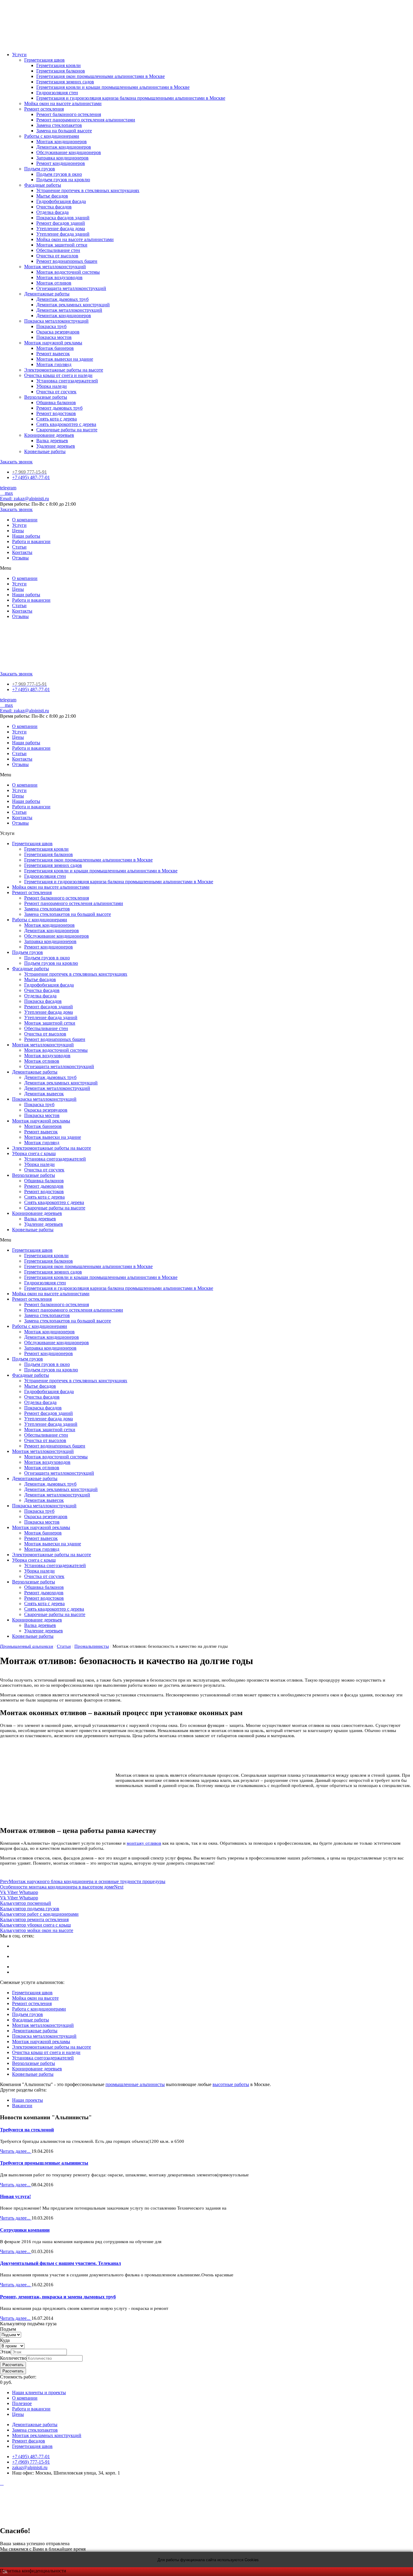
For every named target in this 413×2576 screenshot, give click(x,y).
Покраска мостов (54, 337)
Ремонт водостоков (56, 413)
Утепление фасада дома (61, 229)
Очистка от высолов (57, 256)
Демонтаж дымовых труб (62, 299)
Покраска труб (51, 326)
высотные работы (231, 2084)
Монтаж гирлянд (54, 364)
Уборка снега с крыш (34, 1153)
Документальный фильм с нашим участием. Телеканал (60, 2263)
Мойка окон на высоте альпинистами (63, 103)
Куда (5, 2340)
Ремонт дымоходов (44, 1186)
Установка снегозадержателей (67, 381)
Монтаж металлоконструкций (55, 267)
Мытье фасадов (52, 196)
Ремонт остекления (44, 109)
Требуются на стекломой (27, 2130)
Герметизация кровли (59, 65)
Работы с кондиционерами (52, 136)
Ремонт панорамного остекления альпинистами (86, 120)
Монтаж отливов (54, 283)
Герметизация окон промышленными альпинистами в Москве (101, 76)
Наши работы (26, 536)
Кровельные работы (45, 451)
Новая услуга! (15, 2196)
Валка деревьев (52, 441)
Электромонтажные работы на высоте (64, 370)
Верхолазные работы (46, 397)
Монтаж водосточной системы (68, 272)
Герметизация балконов (61, 71)
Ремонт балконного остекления (69, 114)
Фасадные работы (43, 185)
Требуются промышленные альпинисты (44, 2163)
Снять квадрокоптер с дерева (66, 424)
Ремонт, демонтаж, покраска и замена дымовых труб (58, 2297)
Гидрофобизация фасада (61, 201)
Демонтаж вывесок (44, 1094)
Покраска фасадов (43, 1001)
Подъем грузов (40, 169)
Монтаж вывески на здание (65, 359)
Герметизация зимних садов (65, 82)
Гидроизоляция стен (57, 93)
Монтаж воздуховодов (59, 277)
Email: (24, 499)
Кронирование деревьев (49, 435)
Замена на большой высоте (64, 131)
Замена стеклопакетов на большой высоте (68, 914)
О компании (25, 520)
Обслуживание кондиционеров (69, 152)
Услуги (19, 55)
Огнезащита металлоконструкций (71, 288)
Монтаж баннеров (55, 348)
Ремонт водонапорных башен (67, 261)
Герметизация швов (44, 60)
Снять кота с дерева (57, 419)
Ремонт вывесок (53, 354)
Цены (18, 531)
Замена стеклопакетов (59, 125)
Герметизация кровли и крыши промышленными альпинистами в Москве (113, 87)
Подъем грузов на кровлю (63, 180)
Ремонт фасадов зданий (61, 223)
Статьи (19, 547)
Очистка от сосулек (56, 392)
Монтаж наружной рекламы (53, 343)
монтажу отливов (144, 1843)
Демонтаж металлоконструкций (69, 310)
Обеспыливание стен (58, 250)
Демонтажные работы (47, 294)
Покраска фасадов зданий (63, 218)
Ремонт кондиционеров (61, 163)
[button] (16, 462)
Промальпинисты (92, 1646)
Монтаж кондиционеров (62, 142)
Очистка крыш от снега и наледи (58, 375)
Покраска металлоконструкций (56, 321)
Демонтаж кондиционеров (64, 147)
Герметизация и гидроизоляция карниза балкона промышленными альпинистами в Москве (131, 98)
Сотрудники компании (25, 2230)
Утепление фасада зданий (63, 234)
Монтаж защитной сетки (62, 245)
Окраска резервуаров (58, 332)
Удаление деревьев (56, 446)
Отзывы (20, 558)
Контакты (22, 552)
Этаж (5, 2352)
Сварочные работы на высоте (67, 430)
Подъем (8, 2329)
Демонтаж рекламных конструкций (73, 305)
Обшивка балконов (56, 403)
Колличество (13, 2358)
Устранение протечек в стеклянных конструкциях (88, 190)
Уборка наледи (52, 386)
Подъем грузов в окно (59, 174)
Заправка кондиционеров (62, 158)
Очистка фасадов (54, 207)
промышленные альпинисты (135, 2084)
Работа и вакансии (31, 541)
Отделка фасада (52, 212)
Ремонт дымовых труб (59, 408)
